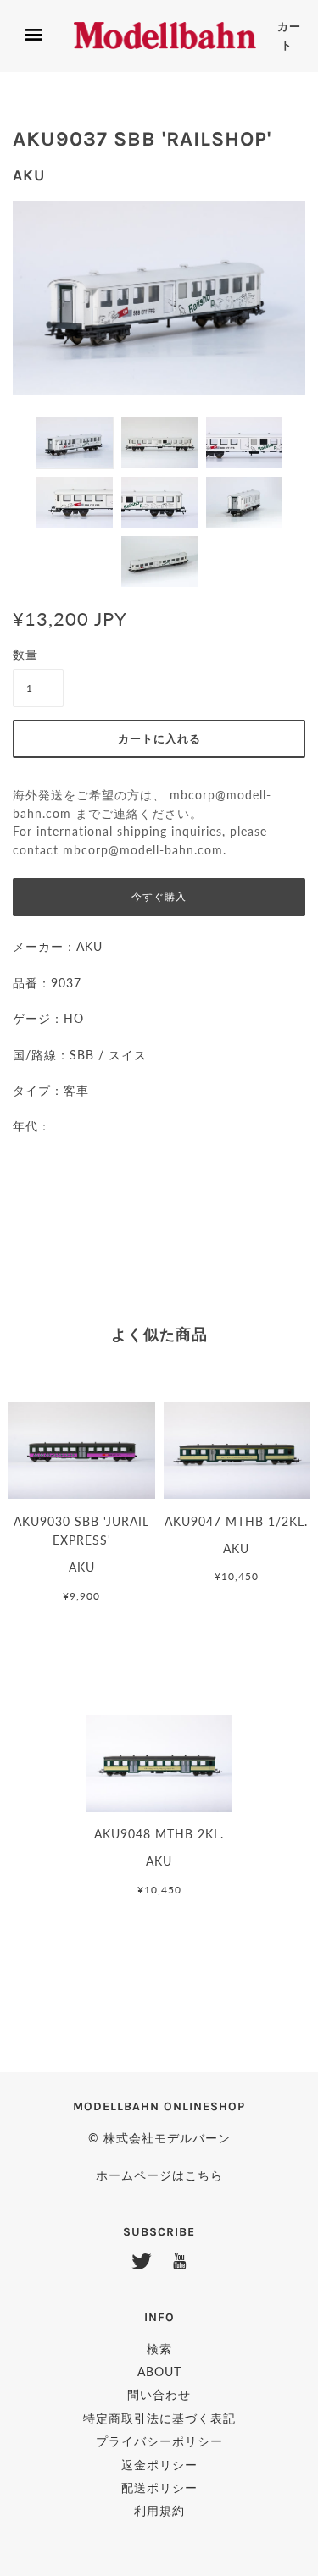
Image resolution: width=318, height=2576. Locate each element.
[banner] (165, 36)
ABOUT (159, 2371)
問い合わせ (159, 2394)
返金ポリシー (159, 2465)
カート (289, 36)
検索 (159, 2349)
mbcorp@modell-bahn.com (143, 850)
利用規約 (159, 2510)
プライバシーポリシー (159, 2441)
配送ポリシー (159, 2488)
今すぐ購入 (159, 897)
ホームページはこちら (159, 2175)
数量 (25, 654)
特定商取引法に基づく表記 (159, 2418)
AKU (29, 175)
